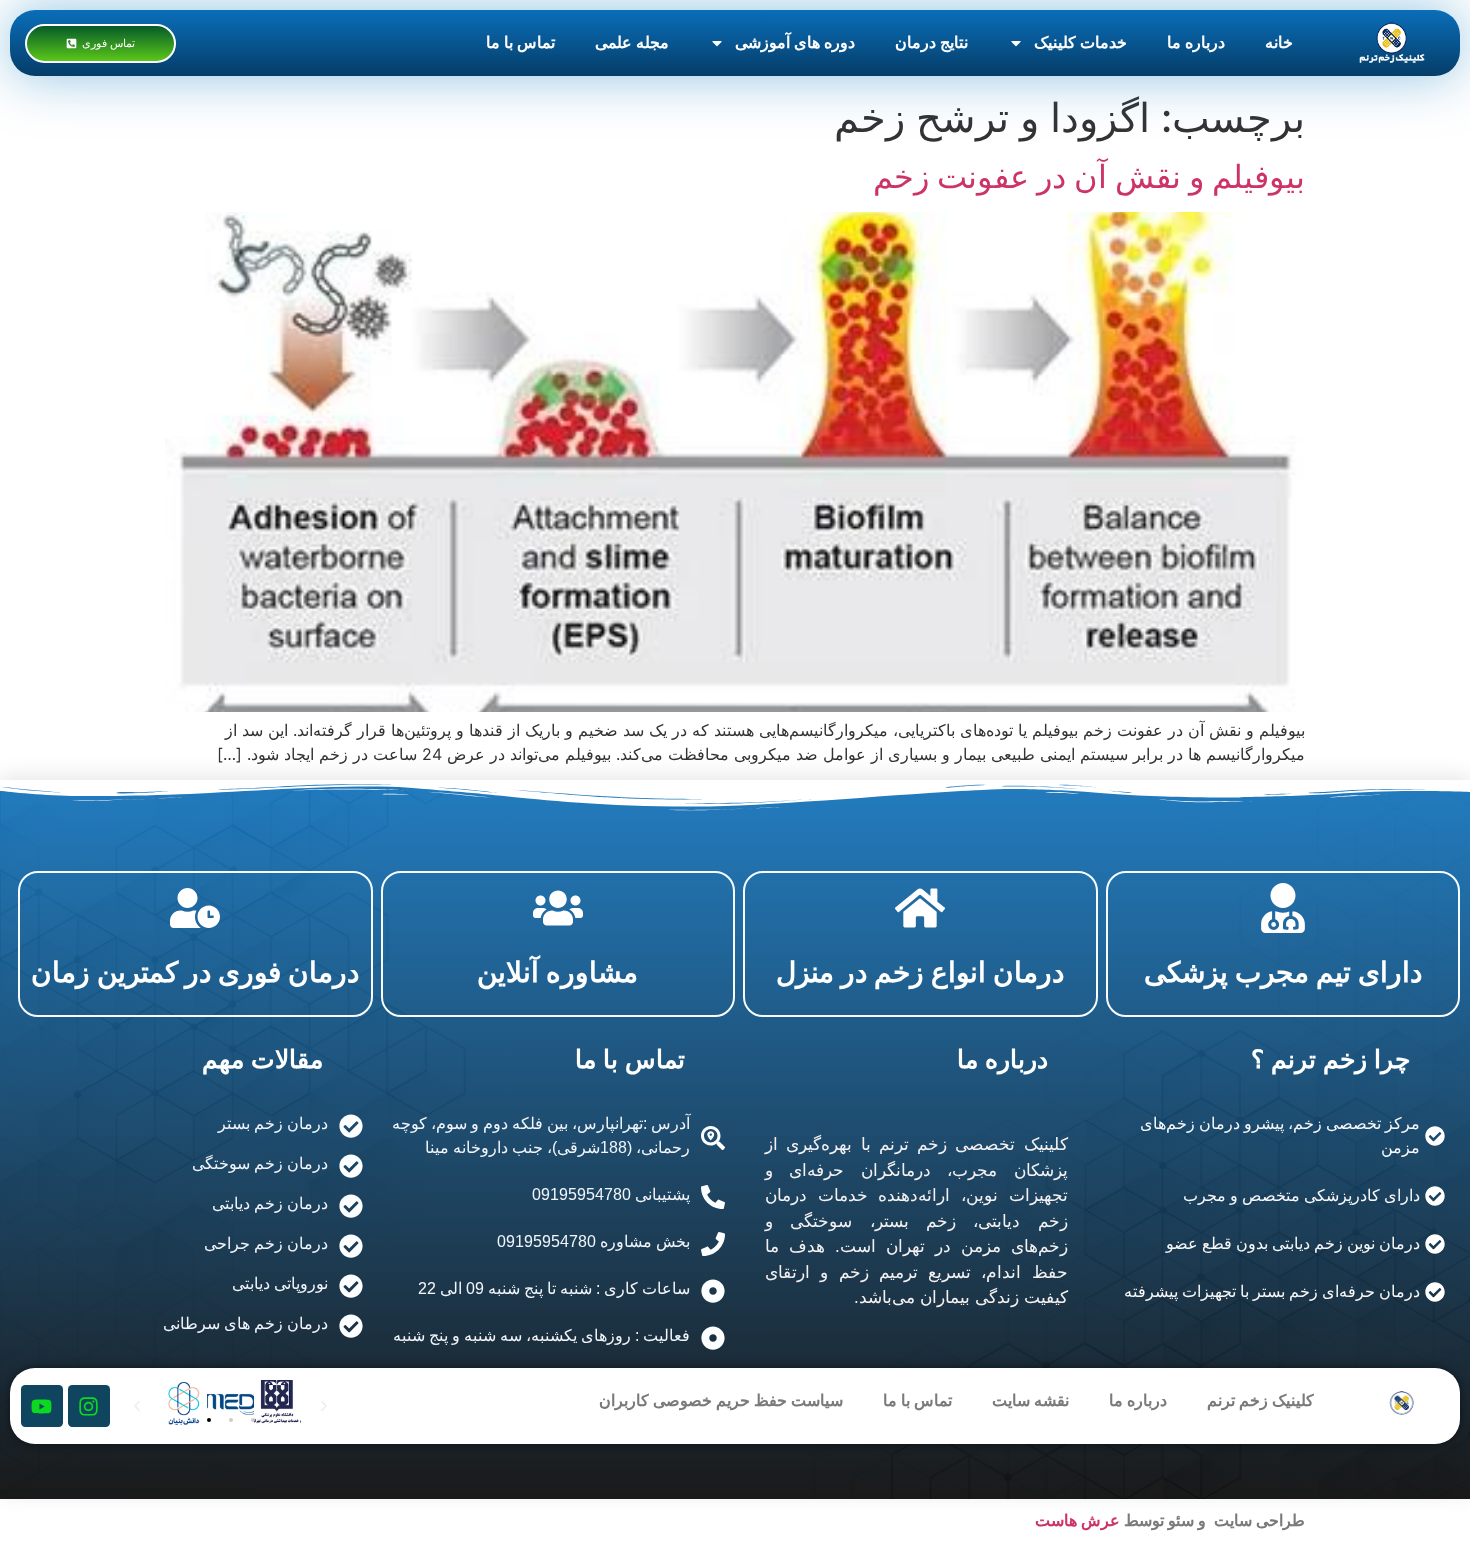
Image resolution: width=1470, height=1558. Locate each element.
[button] (209, 1420)
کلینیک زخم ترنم (1260, 1400)
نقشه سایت (1030, 1400)
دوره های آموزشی (795, 42)
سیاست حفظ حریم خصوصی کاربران (721, 1400)
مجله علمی (632, 42)
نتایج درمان (931, 42)
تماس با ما (520, 42)
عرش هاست (1077, 1520)
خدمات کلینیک (1080, 42)
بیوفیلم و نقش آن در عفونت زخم (1089, 176)
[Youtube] (42, 1406)
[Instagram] (89, 1406)
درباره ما (1196, 42)
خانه (1279, 42)
